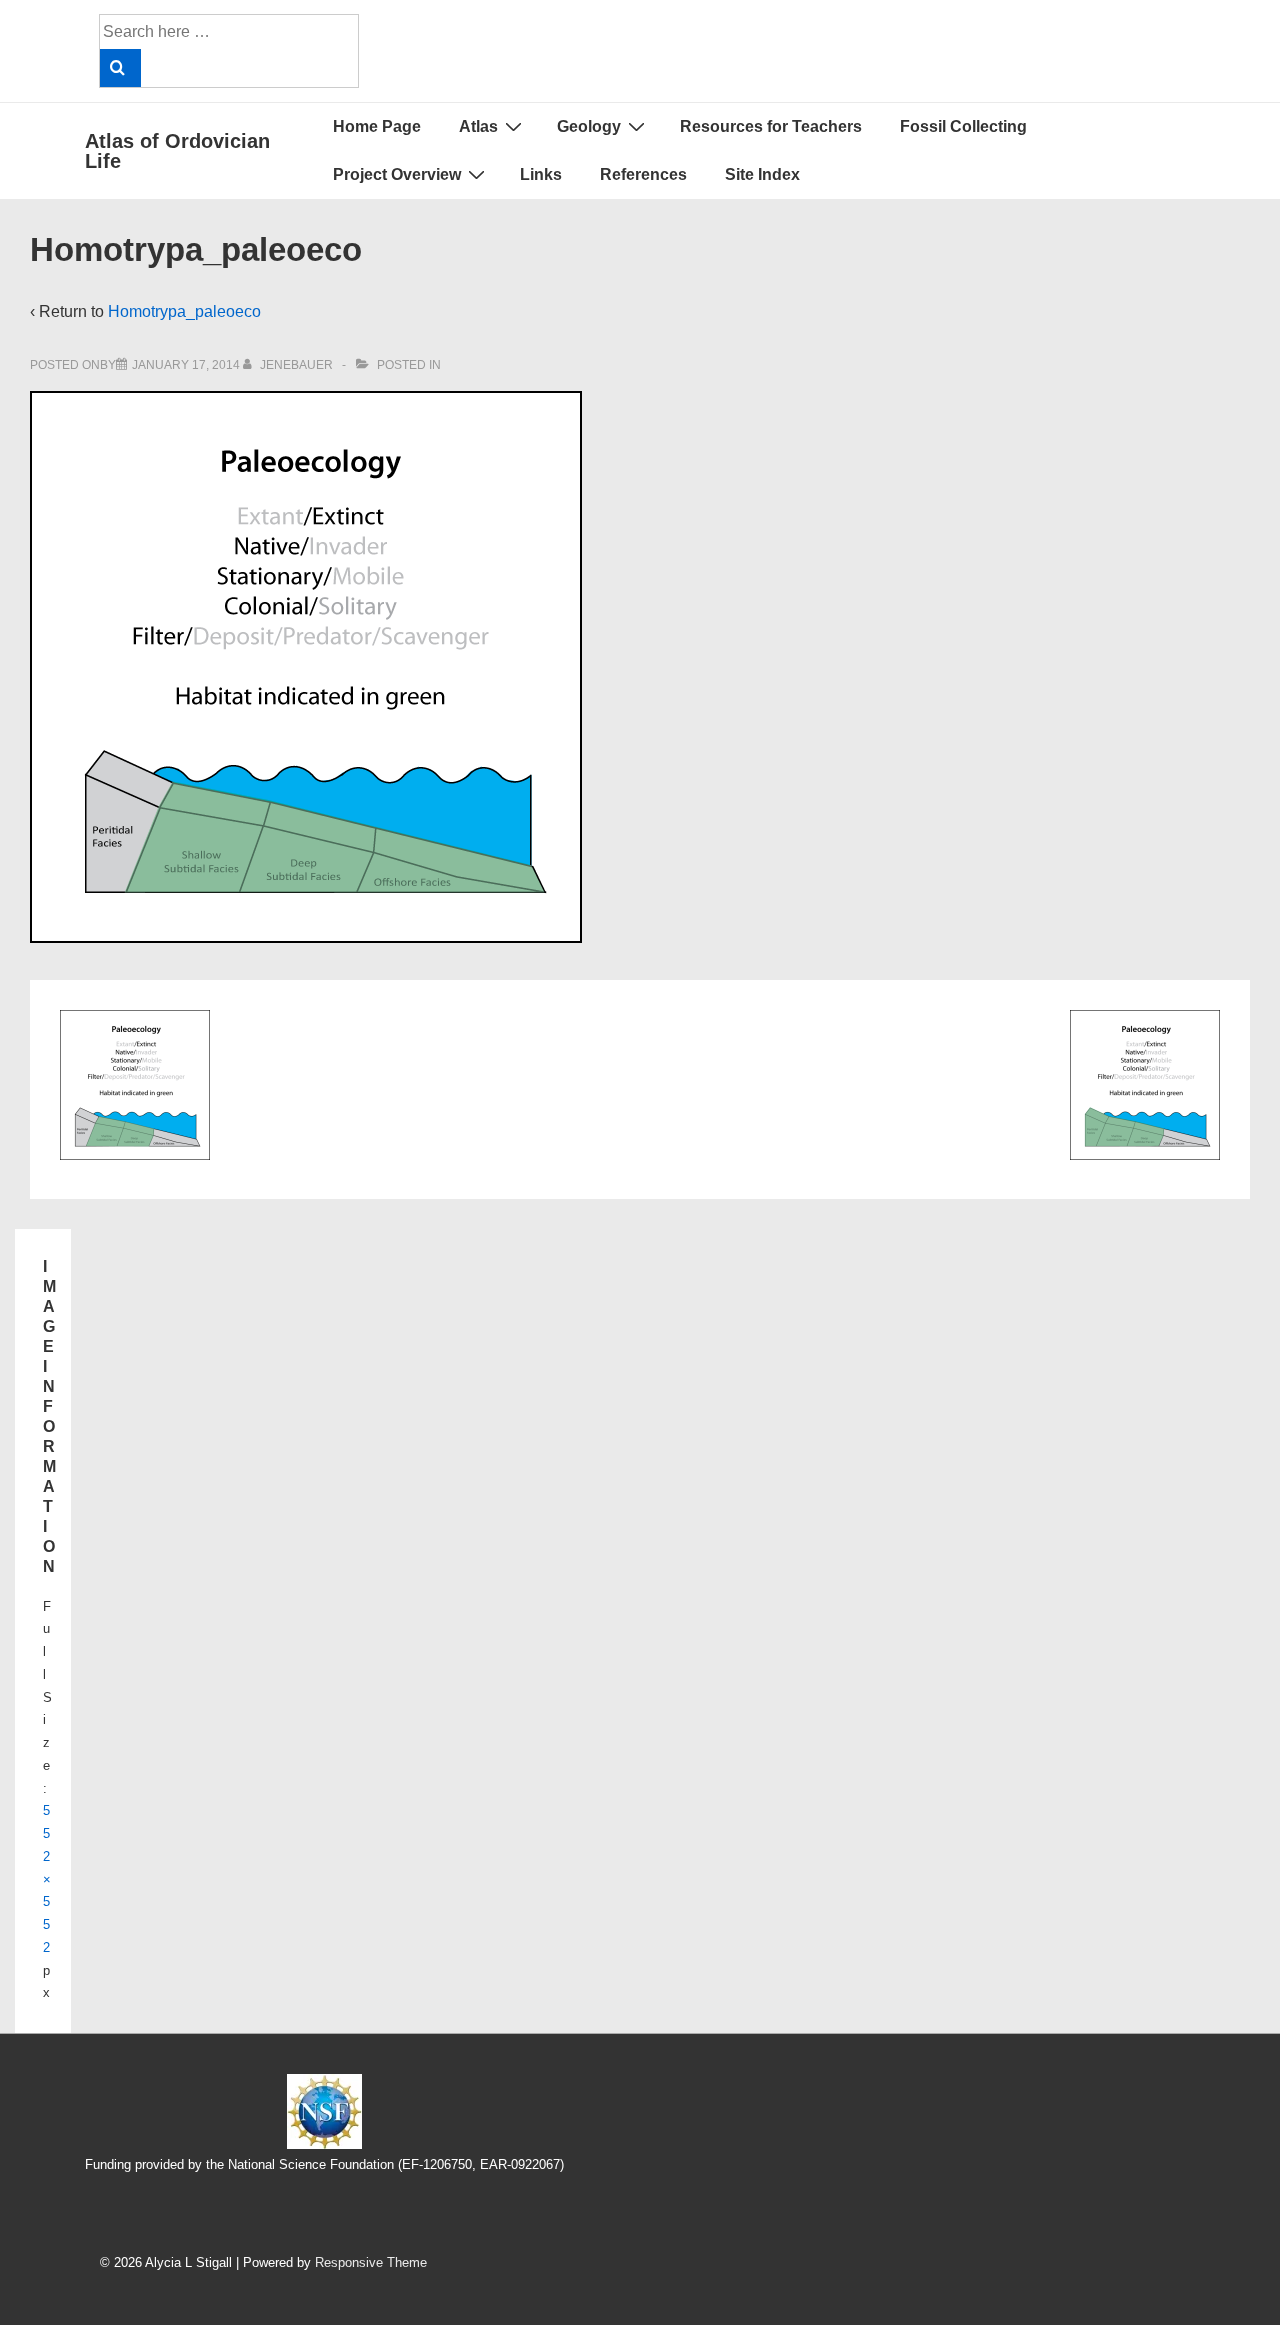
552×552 (47, 1879)
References (643, 174)
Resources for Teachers (771, 126)
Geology (589, 126)
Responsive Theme (371, 2262)
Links (541, 174)
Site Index (762, 174)
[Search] (120, 68)
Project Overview (397, 174)
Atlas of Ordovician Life (177, 151)
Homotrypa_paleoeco (184, 311)
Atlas (478, 126)
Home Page (377, 126)
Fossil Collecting (963, 126)
